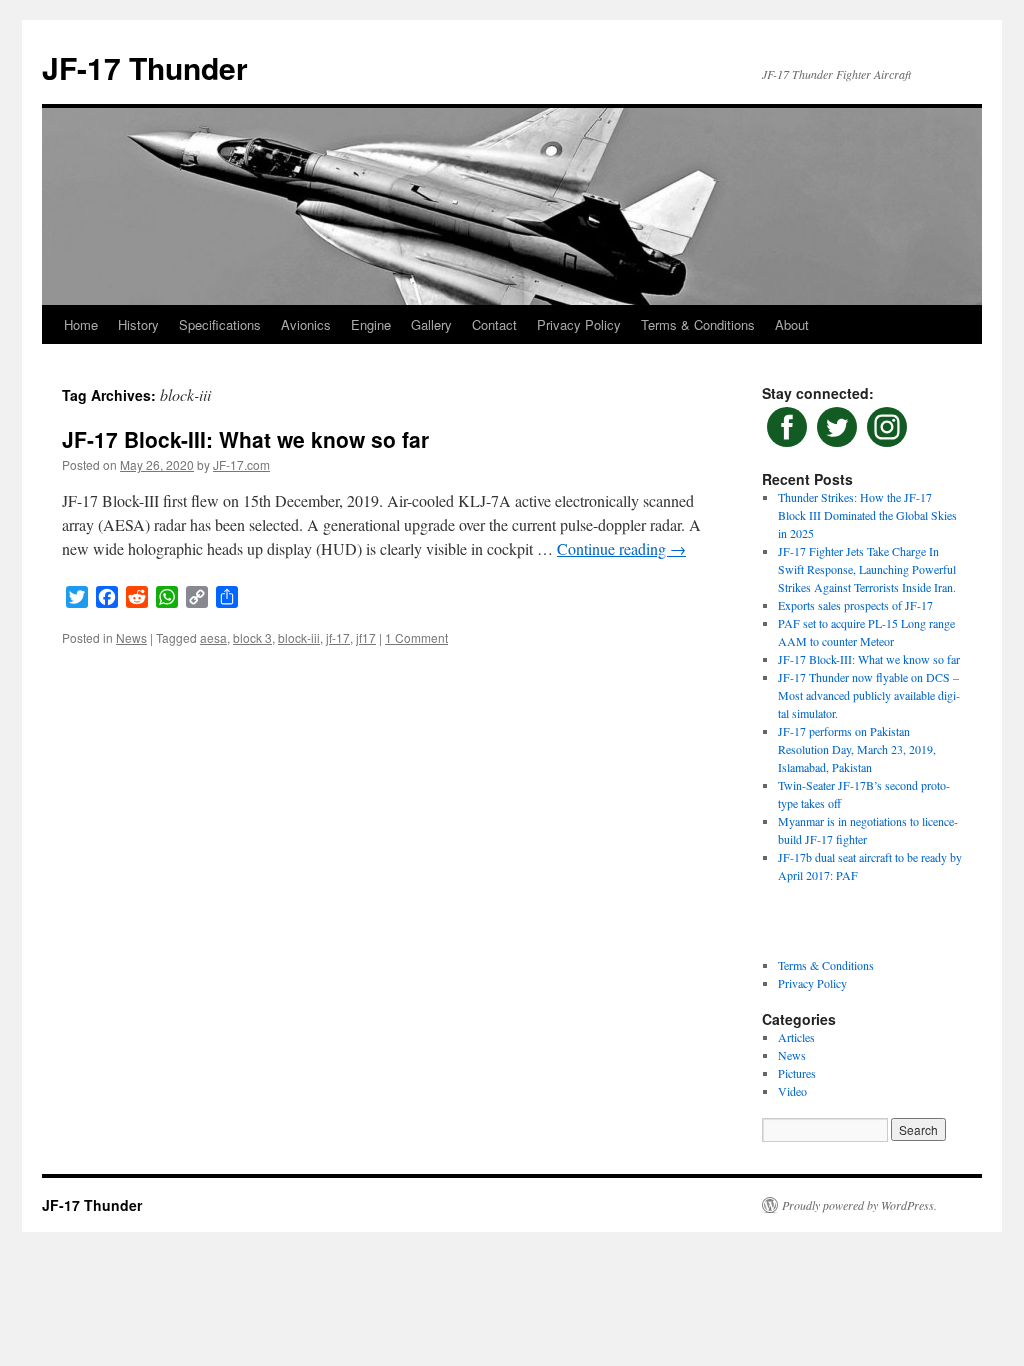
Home (81, 324)
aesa (213, 637)
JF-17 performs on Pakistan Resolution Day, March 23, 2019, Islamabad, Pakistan (857, 749)
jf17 (366, 637)
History (138, 324)
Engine (371, 324)
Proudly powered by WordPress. (859, 1205)
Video (792, 1091)
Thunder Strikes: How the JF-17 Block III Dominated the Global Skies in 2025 (867, 515)
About (792, 324)
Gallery (431, 324)
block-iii (299, 637)
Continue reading (621, 548)
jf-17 (338, 637)
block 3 (252, 637)
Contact (494, 324)
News (131, 637)
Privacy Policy (579, 324)
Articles (796, 1037)
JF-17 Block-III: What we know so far (245, 439)
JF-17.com (241, 464)
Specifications (220, 324)
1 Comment (416, 637)
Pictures (797, 1073)
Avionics (306, 324)
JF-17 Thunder (145, 67)
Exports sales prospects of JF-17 (855, 605)
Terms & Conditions (698, 324)
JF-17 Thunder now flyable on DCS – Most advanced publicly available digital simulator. (869, 695)
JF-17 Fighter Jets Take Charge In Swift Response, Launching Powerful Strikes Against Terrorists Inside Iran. (867, 569)
